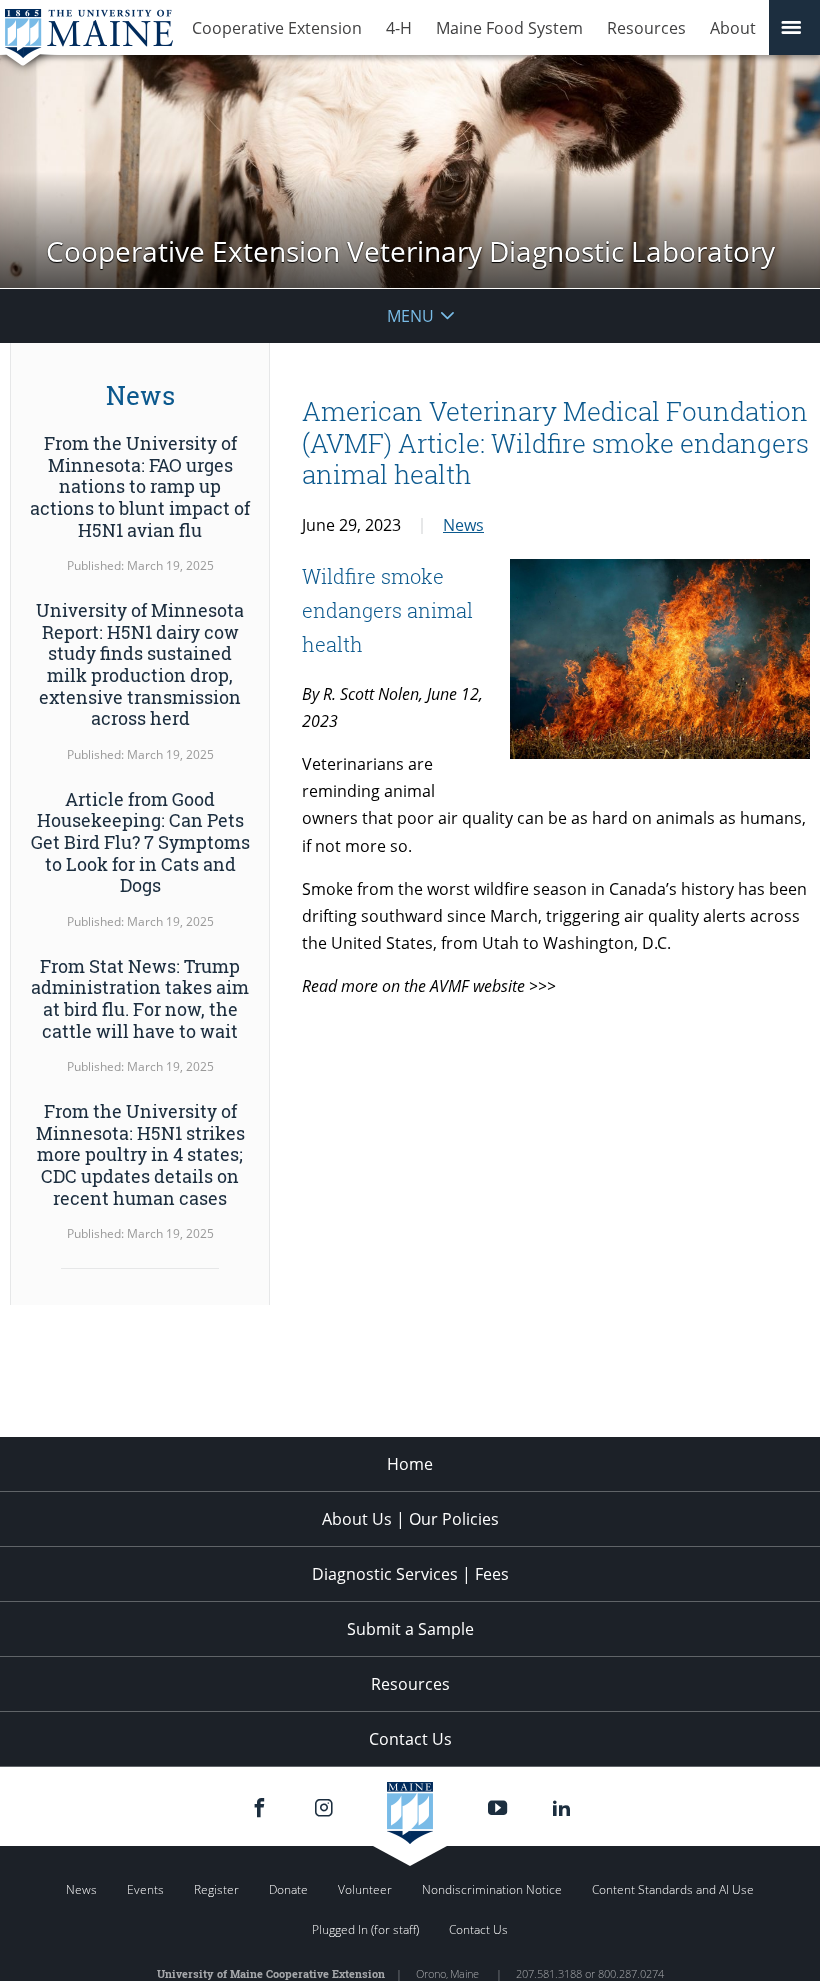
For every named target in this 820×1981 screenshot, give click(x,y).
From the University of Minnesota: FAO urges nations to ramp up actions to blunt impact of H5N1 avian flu (140, 486)
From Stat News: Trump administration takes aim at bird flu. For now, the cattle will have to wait (140, 998)
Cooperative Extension (277, 28)
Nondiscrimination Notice (492, 1889)
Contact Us (410, 1739)
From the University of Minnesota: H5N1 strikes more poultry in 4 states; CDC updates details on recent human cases (140, 1154)
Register (216, 1889)
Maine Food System (509, 28)
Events (145, 1889)
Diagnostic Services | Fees (410, 1574)
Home (410, 1464)
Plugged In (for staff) (365, 1929)
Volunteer (365, 1889)
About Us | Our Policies (410, 1519)
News (463, 525)
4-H (399, 28)
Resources (646, 28)
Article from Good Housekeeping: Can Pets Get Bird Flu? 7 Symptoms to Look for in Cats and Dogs (140, 842)
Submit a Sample (410, 1629)
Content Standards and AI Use (673, 1889)
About (733, 28)
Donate (288, 1889)
